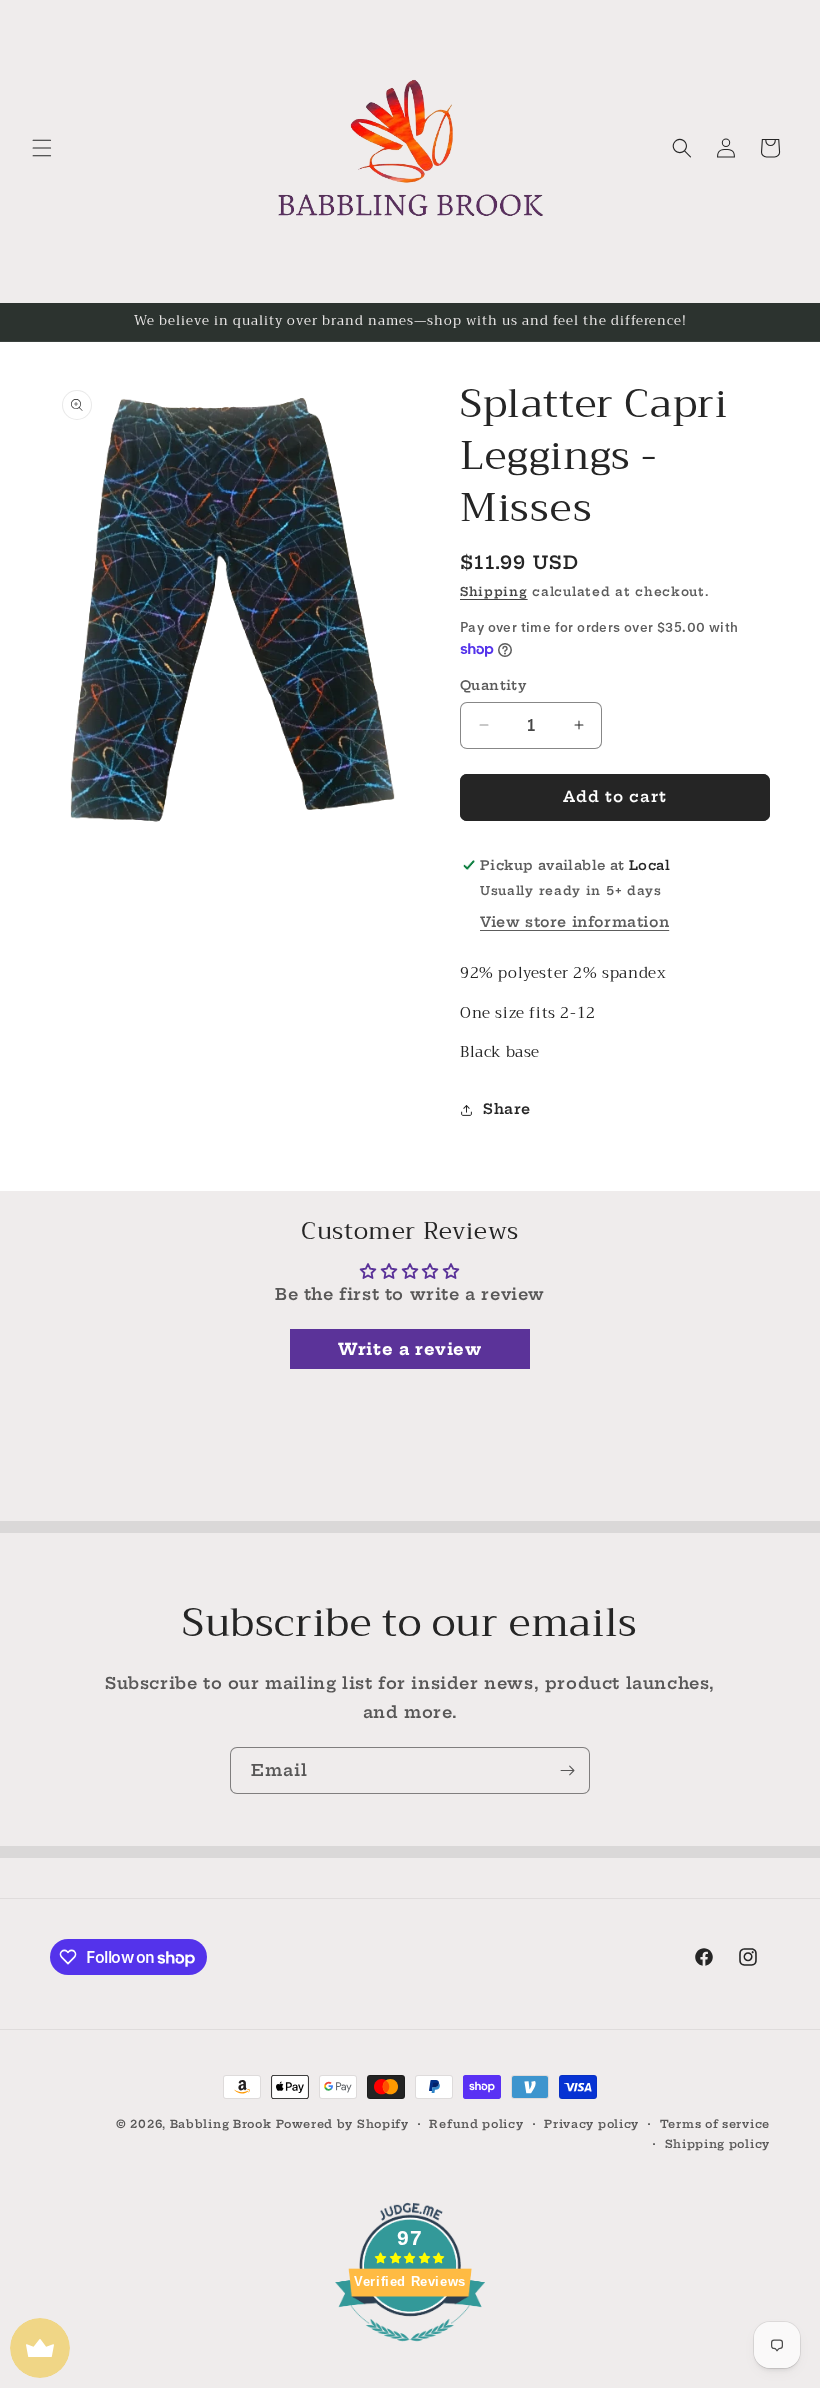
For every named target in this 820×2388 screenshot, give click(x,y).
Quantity (493, 685)
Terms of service (715, 2124)
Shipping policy (718, 2144)
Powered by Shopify (342, 2124)
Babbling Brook (221, 2124)
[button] (42, 148)
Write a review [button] (409, 1349)
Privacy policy (591, 2124)
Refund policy (476, 2124)
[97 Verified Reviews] (410, 2351)
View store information (574, 922)
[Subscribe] (567, 1770)
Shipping (494, 591)
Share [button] (507, 1109)
